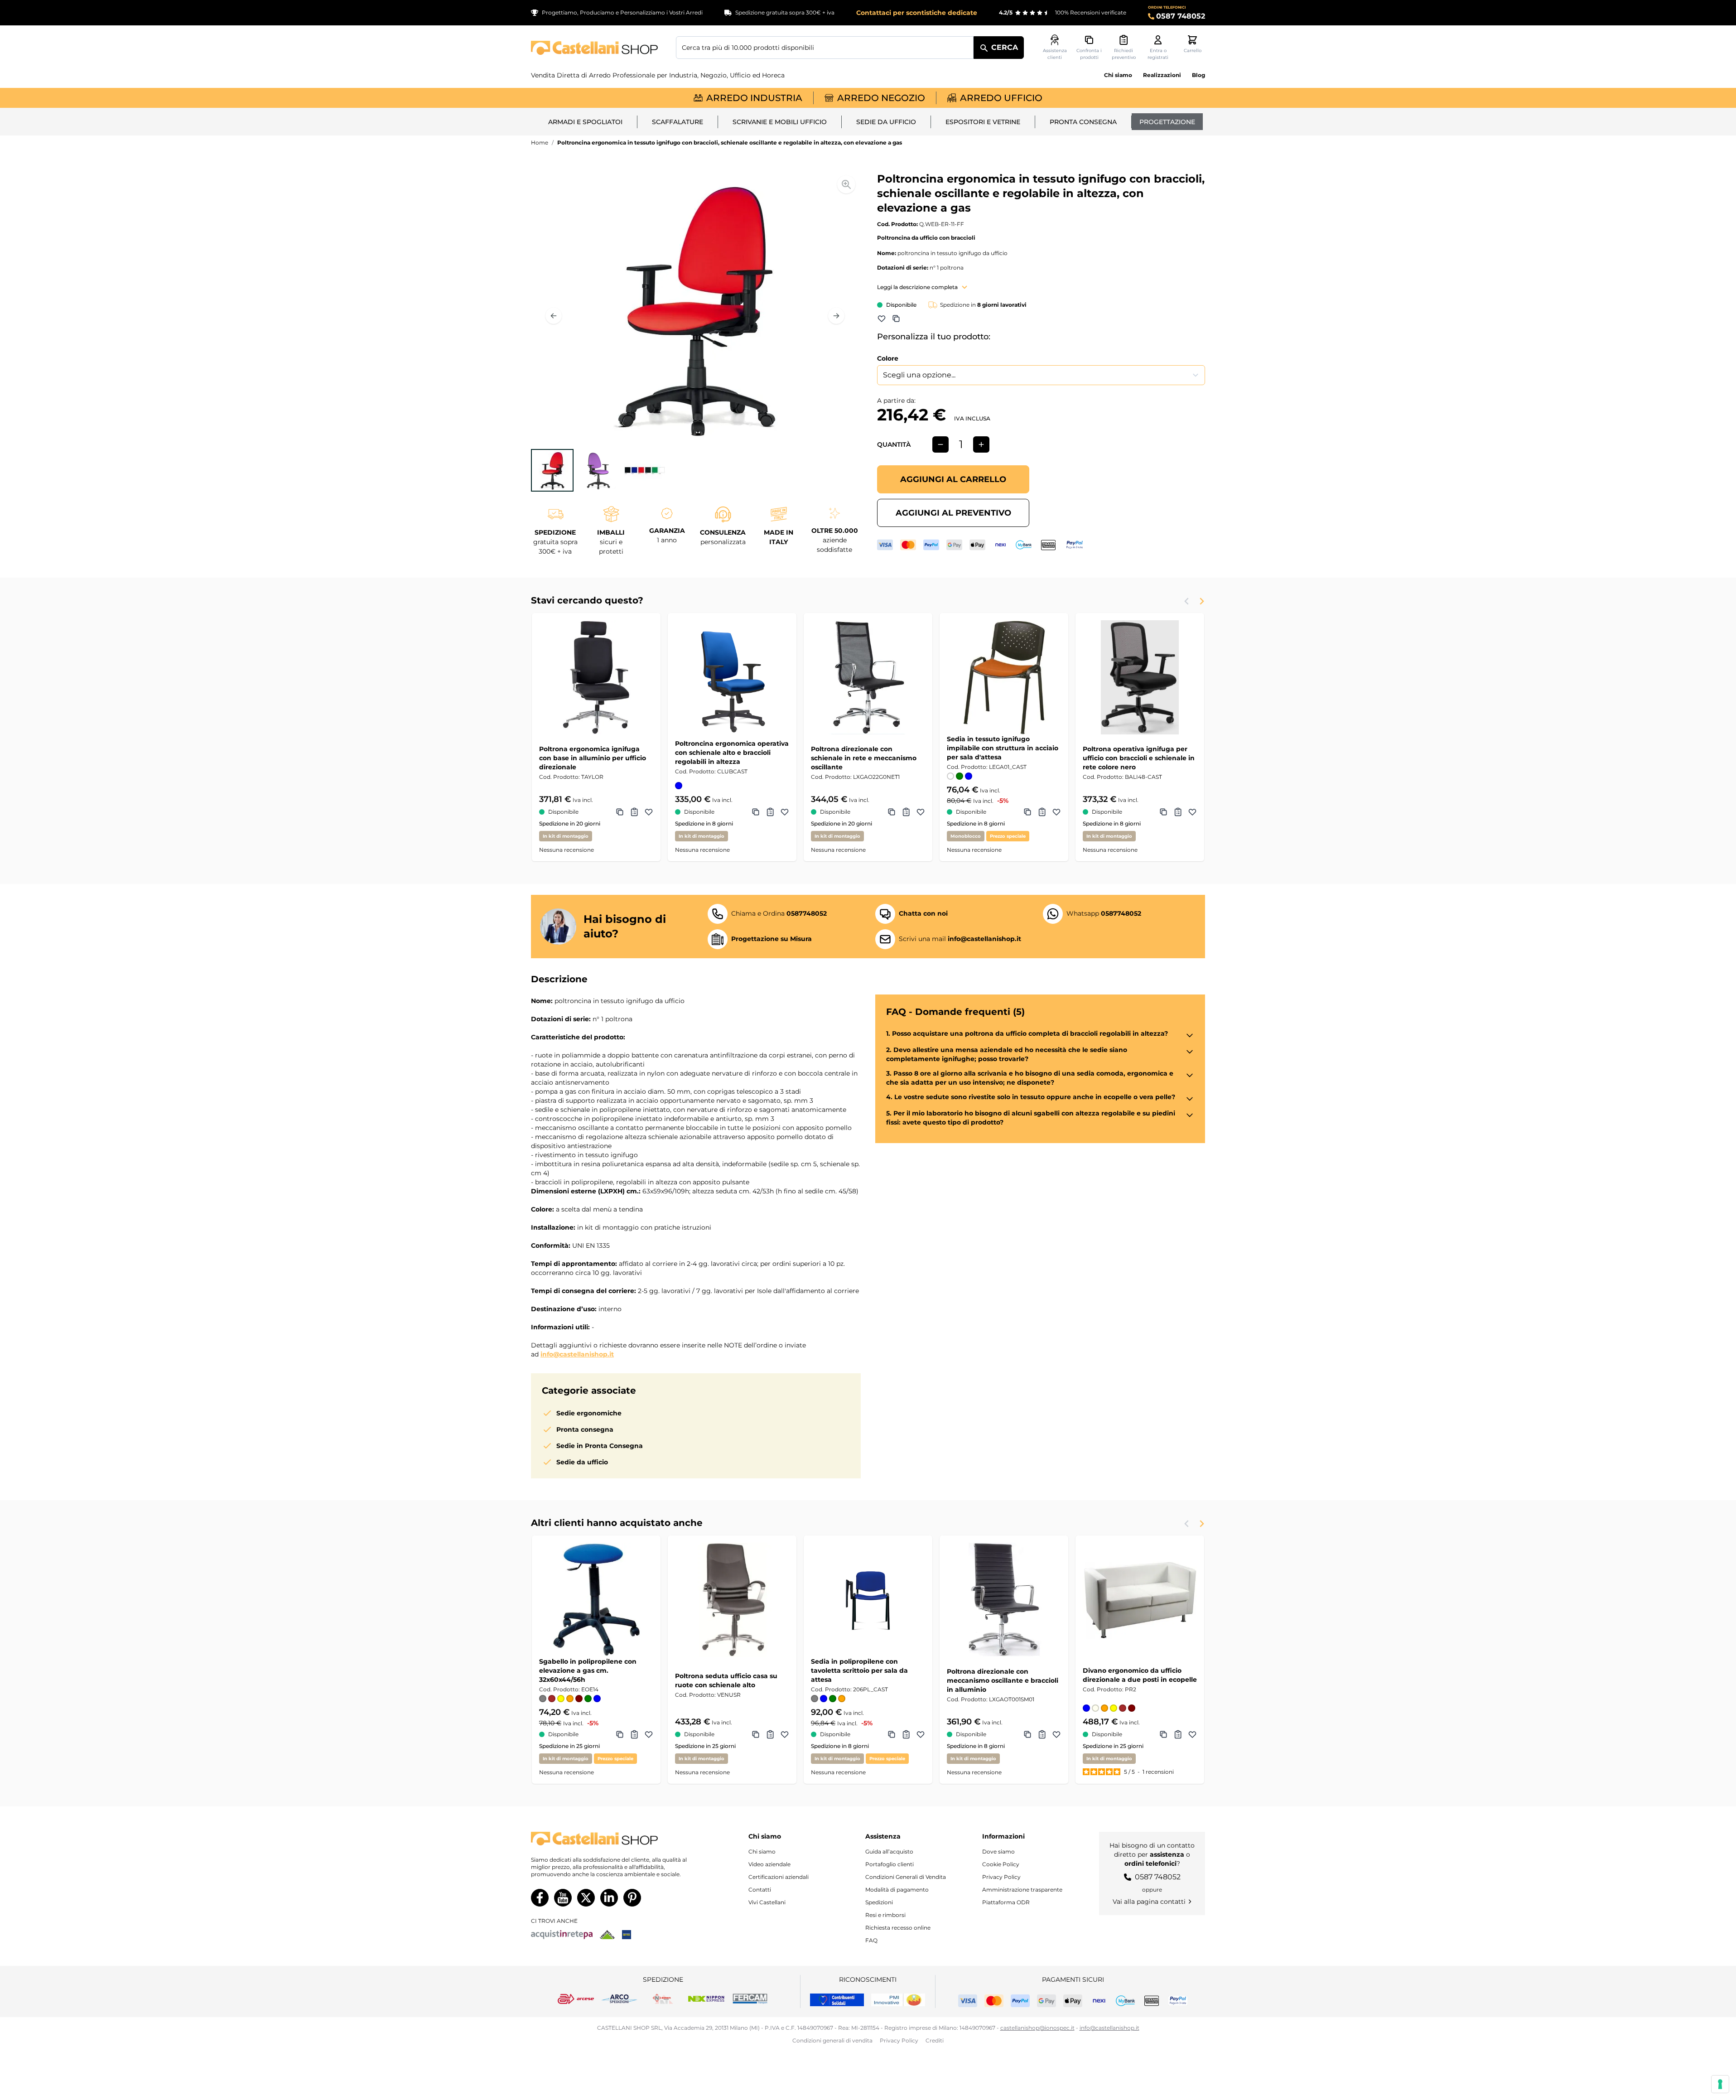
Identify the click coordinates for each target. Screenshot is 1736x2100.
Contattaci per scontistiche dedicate (917, 13)
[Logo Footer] (618, 1839)
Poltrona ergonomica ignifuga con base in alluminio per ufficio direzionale (593, 758)
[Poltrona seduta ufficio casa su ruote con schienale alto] (732, 1600)
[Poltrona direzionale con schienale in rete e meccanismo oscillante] (868, 677)
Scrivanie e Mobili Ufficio (780, 122)
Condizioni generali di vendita (832, 2040)
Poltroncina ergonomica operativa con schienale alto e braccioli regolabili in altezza (732, 753)
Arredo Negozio (881, 98)
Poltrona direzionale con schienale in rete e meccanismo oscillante (864, 758)
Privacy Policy (1001, 1877)
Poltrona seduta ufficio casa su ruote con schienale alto (726, 1680)
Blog (1198, 75)
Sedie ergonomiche (589, 1413)
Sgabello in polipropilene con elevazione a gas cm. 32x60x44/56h (588, 1670)
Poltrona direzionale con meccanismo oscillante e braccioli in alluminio (1003, 1680)
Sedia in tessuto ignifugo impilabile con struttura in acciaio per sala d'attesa (1003, 748)
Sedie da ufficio (886, 122)
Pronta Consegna (1083, 122)
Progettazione (1167, 122)
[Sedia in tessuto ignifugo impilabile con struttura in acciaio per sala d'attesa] (1004, 677)
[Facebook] (540, 1898)
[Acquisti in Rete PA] (562, 1935)
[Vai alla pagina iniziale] (594, 48)
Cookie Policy (1001, 1864)
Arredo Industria (754, 98)
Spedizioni (879, 1902)
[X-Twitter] (586, 1898)
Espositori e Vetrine (983, 122)
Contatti (760, 1890)
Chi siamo (1118, 75)
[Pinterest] (632, 1898)
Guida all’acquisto (889, 1851)
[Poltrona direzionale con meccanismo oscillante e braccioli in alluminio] (1004, 1600)
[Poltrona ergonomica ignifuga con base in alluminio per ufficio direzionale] (596, 677)
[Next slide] (1201, 601)
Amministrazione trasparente (1022, 1890)
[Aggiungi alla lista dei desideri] (882, 319)
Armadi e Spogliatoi (585, 122)
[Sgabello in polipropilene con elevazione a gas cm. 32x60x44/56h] (596, 1600)
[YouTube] (563, 1898)
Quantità (894, 444)
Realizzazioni (1162, 75)
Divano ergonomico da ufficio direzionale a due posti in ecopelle (1140, 1675)
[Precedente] (554, 316)
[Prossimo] (836, 316)
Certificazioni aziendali (779, 1877)
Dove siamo (998, 1851)
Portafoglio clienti (890, 1864)
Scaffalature (678, 122)
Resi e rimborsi (885, 1915)
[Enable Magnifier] (846, 184)
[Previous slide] (1187, 601)
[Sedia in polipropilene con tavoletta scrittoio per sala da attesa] (868, 1600)
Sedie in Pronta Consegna (600, 1446)
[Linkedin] (609, 1898)
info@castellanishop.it (577, 1354)
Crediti (935, 2040)
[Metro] (627, 1935)
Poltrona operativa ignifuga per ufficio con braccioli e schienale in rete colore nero (1139, 758)
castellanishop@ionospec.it (1037, 2028)
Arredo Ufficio (1001, 98)
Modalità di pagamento (897, 1890)
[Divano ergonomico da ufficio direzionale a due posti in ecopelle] (1140, 1600)
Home (540, 142)
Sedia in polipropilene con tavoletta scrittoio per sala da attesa (859, 1670)
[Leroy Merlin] (607, 1935)
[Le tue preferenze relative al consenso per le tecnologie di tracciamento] (1720, 2084)
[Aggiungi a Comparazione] (896, 319)
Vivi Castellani (767, 1902)
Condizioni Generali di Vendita (906, 1877)
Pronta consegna (585, 1429)
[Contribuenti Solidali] (837, 2000)
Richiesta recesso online (898, 1928)
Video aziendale (769, 1864)
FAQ (871, 1940)
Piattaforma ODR (1006, 1902)
